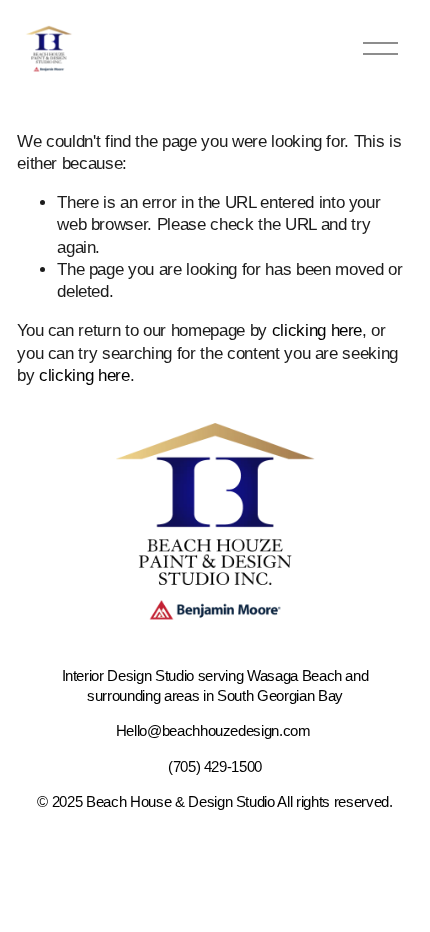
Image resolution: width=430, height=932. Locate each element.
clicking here (317, 330)
